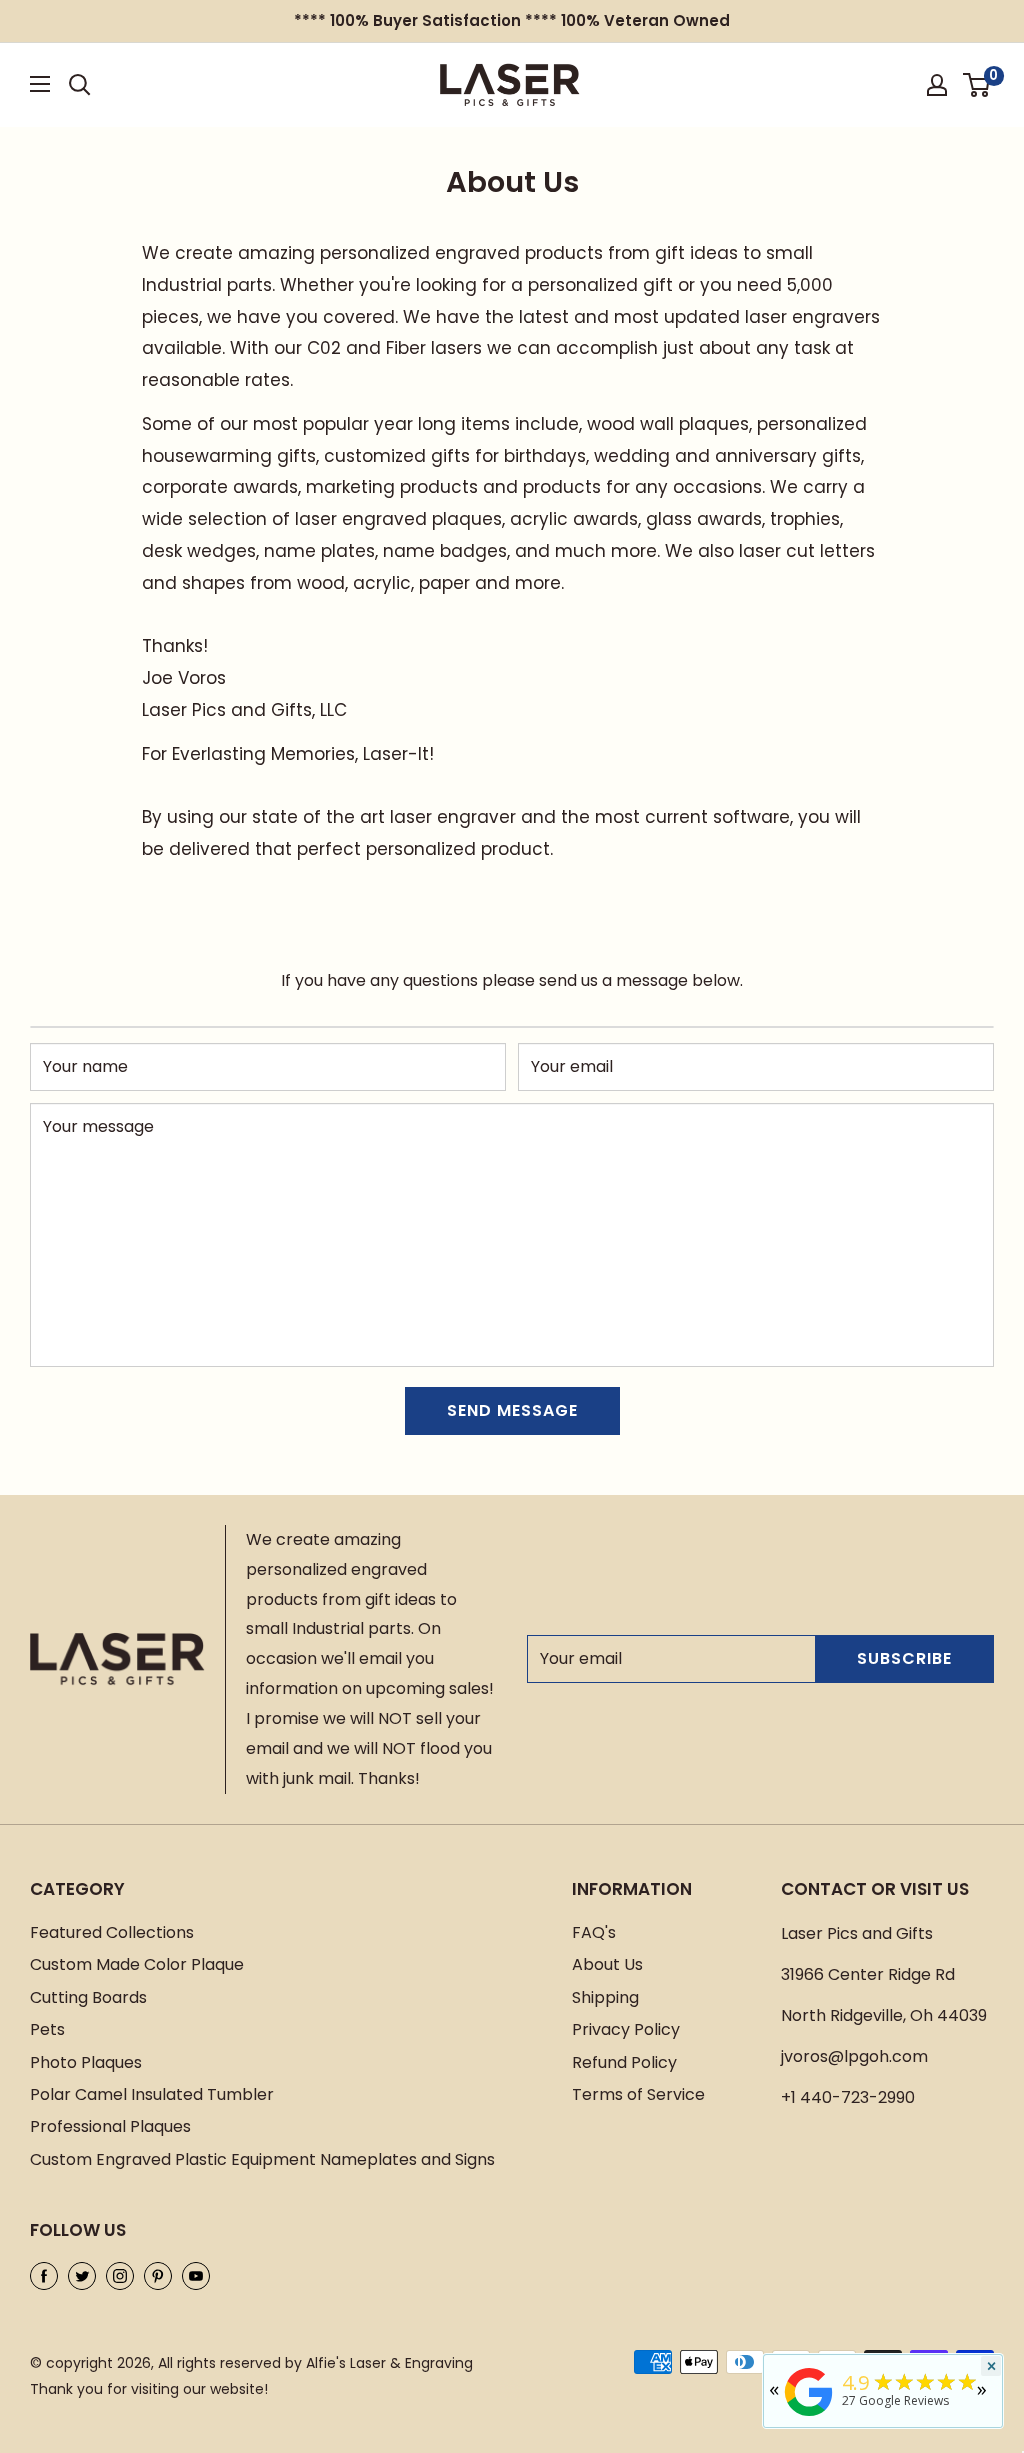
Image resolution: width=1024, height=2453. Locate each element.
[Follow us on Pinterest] (158, 2275)
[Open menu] (40, 84)
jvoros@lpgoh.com (854, 2056)
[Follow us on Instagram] (120, 2275)
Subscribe (904, 1658)
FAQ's (594, 1932)
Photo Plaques (86, 2062)
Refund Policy (624, 2062)
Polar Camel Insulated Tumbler (152, 2094)
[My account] (937, 85)
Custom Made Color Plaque (137, 1964)
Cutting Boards (88, 1997)
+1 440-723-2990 (848, 2097)
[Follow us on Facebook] (44, 2275)
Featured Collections (112, 1932)
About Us (607, 1964)
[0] (977, 85)
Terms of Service (638, 2094)
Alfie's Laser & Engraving (389, 2363)
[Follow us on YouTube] (196, 2275)
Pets (47, 2029)
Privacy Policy (626, 2029)
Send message (512, 1410)
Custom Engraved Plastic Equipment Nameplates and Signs (262, 2159)
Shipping (605, 1997)
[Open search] (80, 85)
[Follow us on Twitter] (82, 2275)
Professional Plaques (110, 2126)
